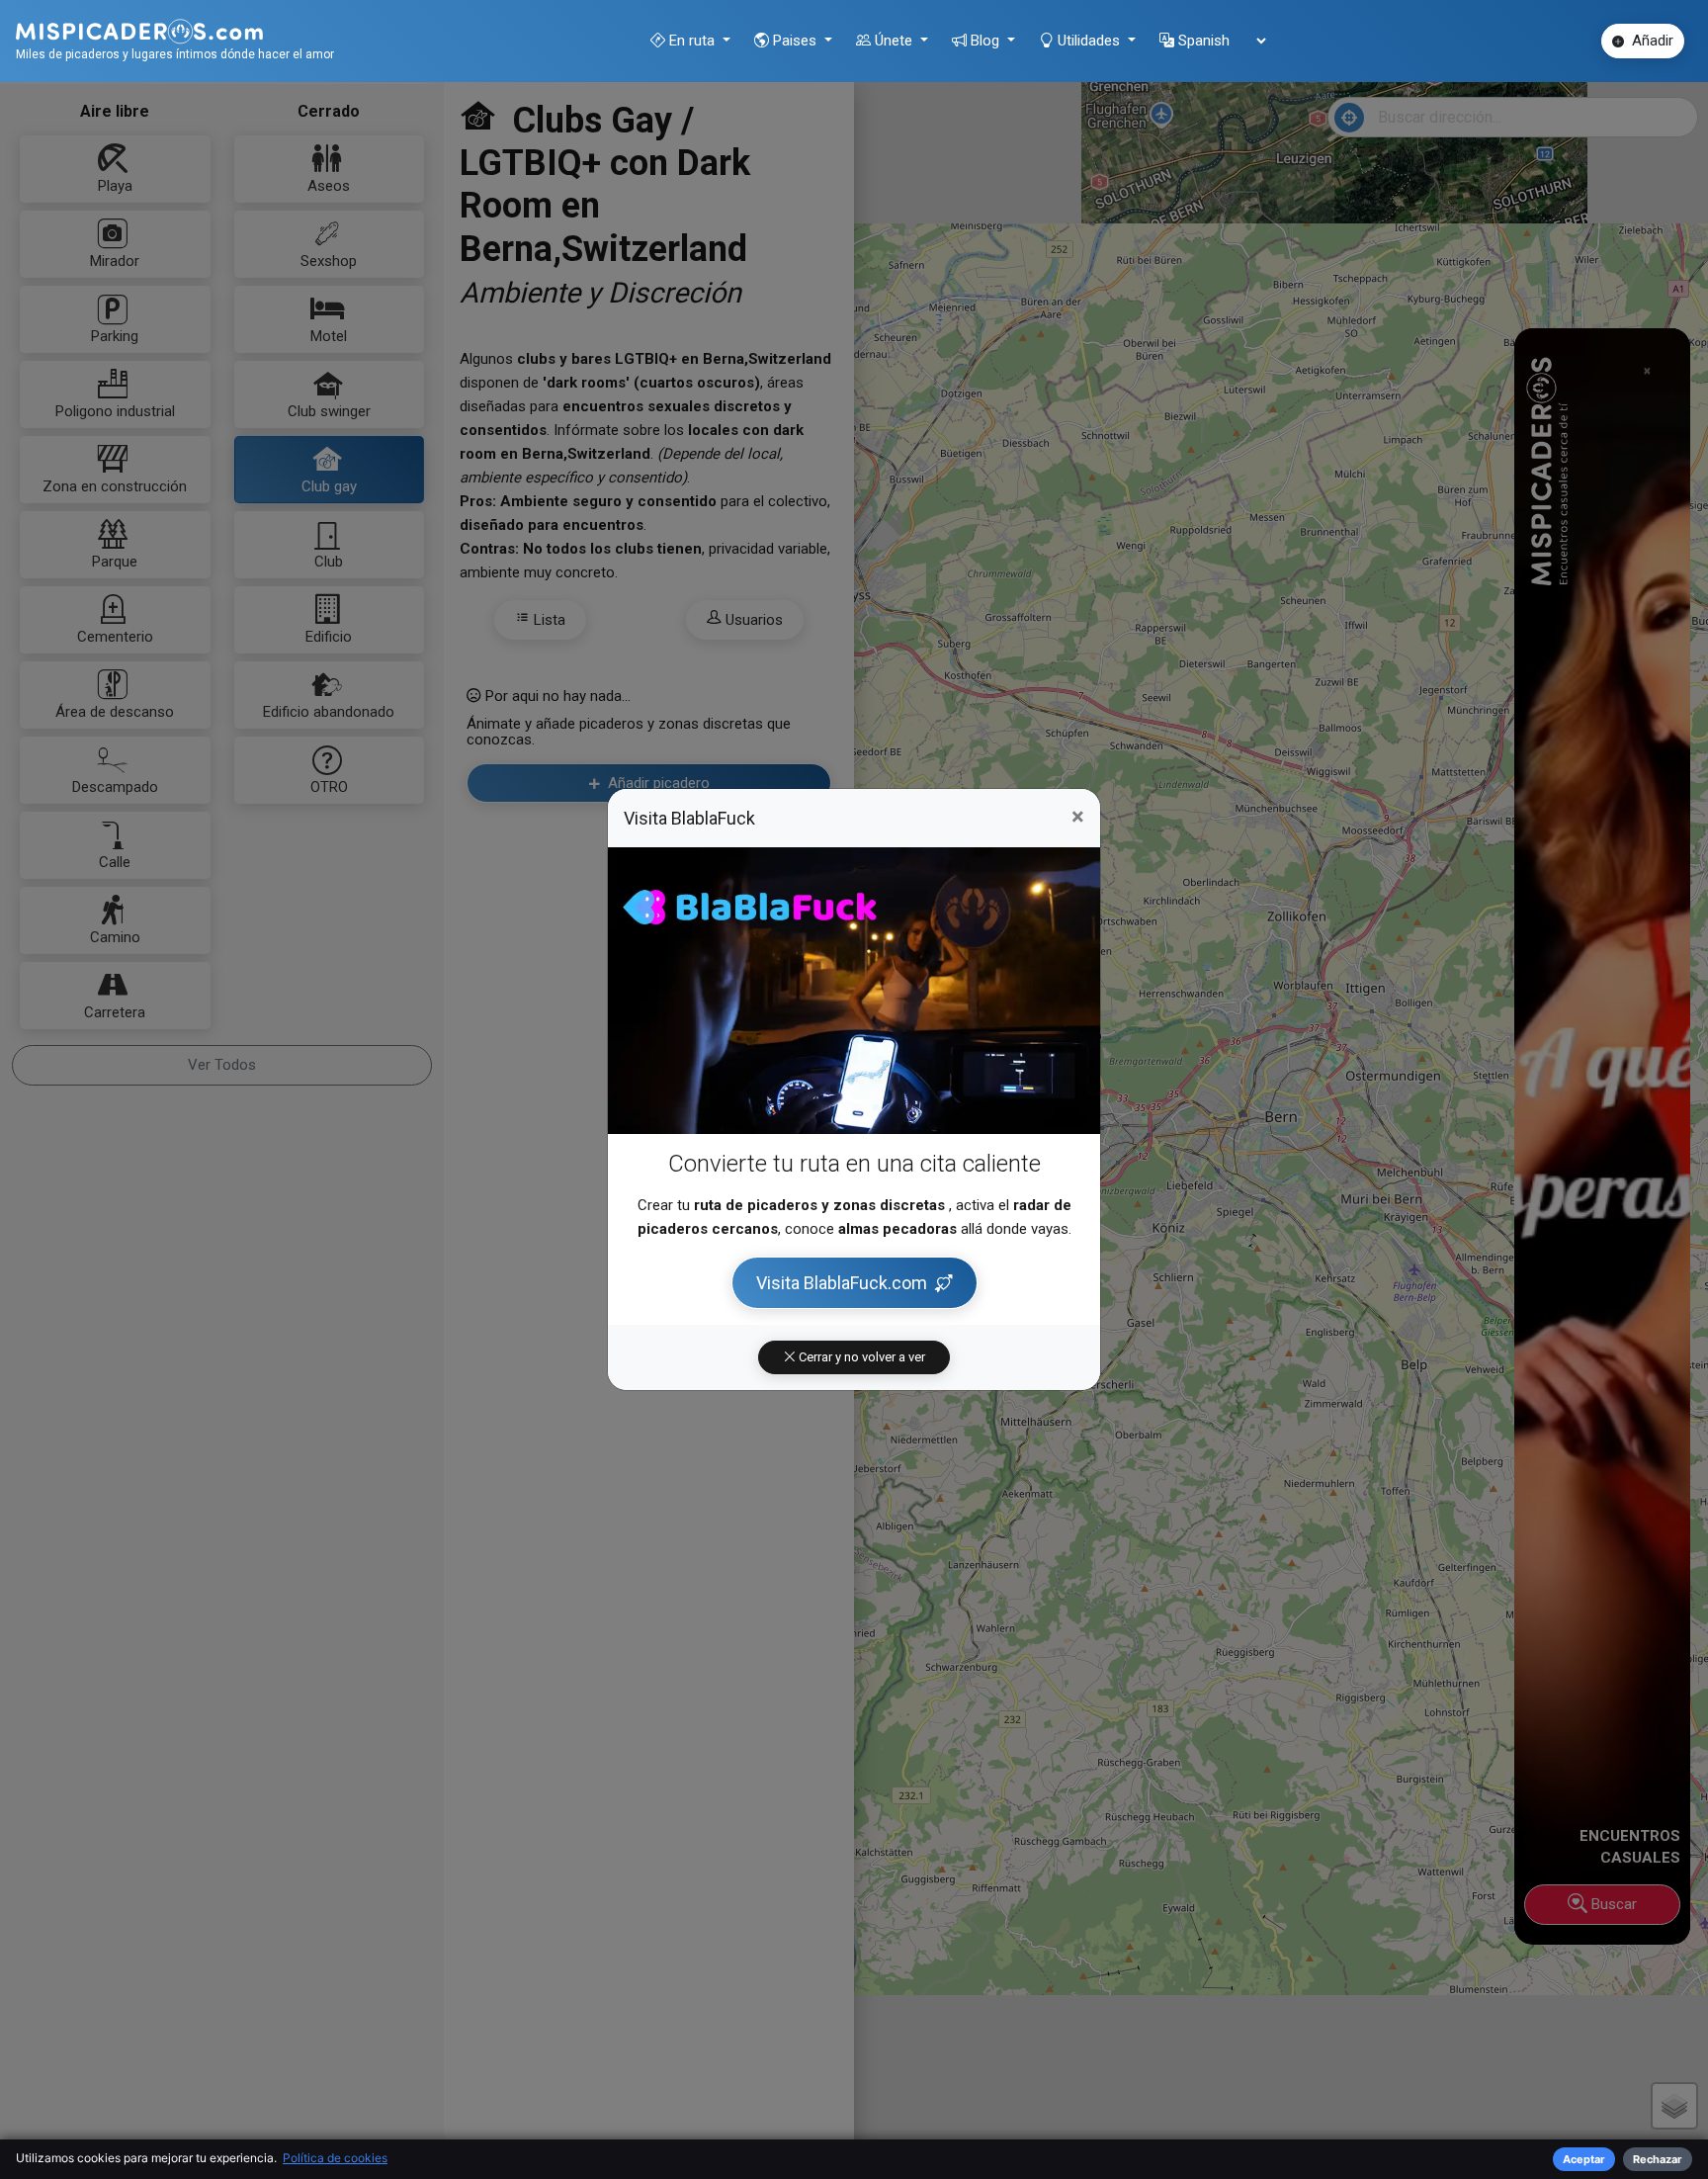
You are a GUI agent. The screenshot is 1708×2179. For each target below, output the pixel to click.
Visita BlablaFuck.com (842, 1283)
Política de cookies (335, 2158)
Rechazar (1658, 2159)
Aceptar (1584, 2159)
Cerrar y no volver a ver (860, 1357)
